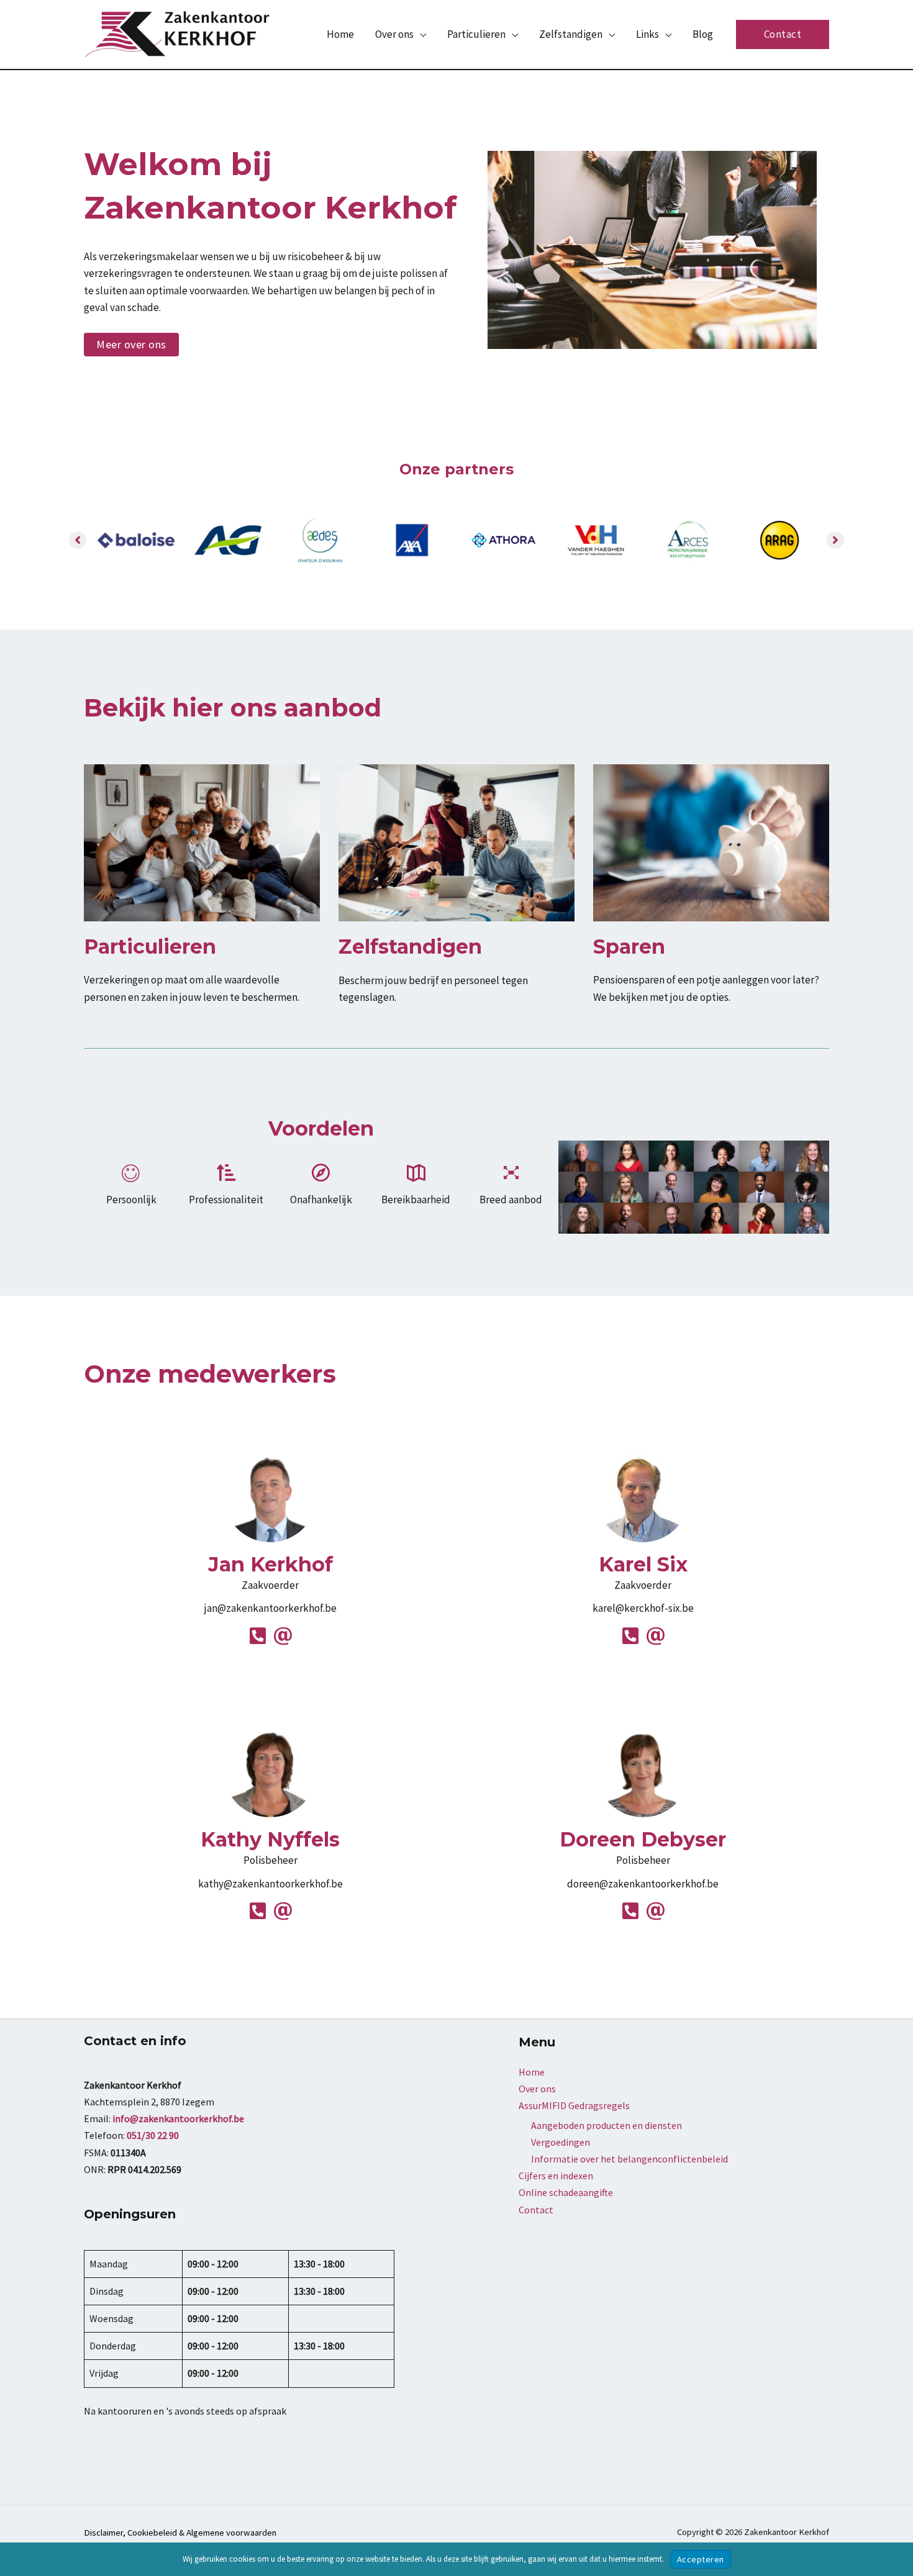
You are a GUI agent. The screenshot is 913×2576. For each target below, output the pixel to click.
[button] (420, 34)
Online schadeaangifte (566, 2192)
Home (532, 2072)
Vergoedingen (561, 2142)
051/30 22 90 (153, 2135)
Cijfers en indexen (556, 2176)
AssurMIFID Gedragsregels (574, 2105)
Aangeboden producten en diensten (606, 2125)
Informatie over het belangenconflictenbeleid (629, 2159)
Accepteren (701, 2559)
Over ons (537, 2089)
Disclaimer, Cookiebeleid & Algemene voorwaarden (180, 2533)
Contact (536, 2210)
